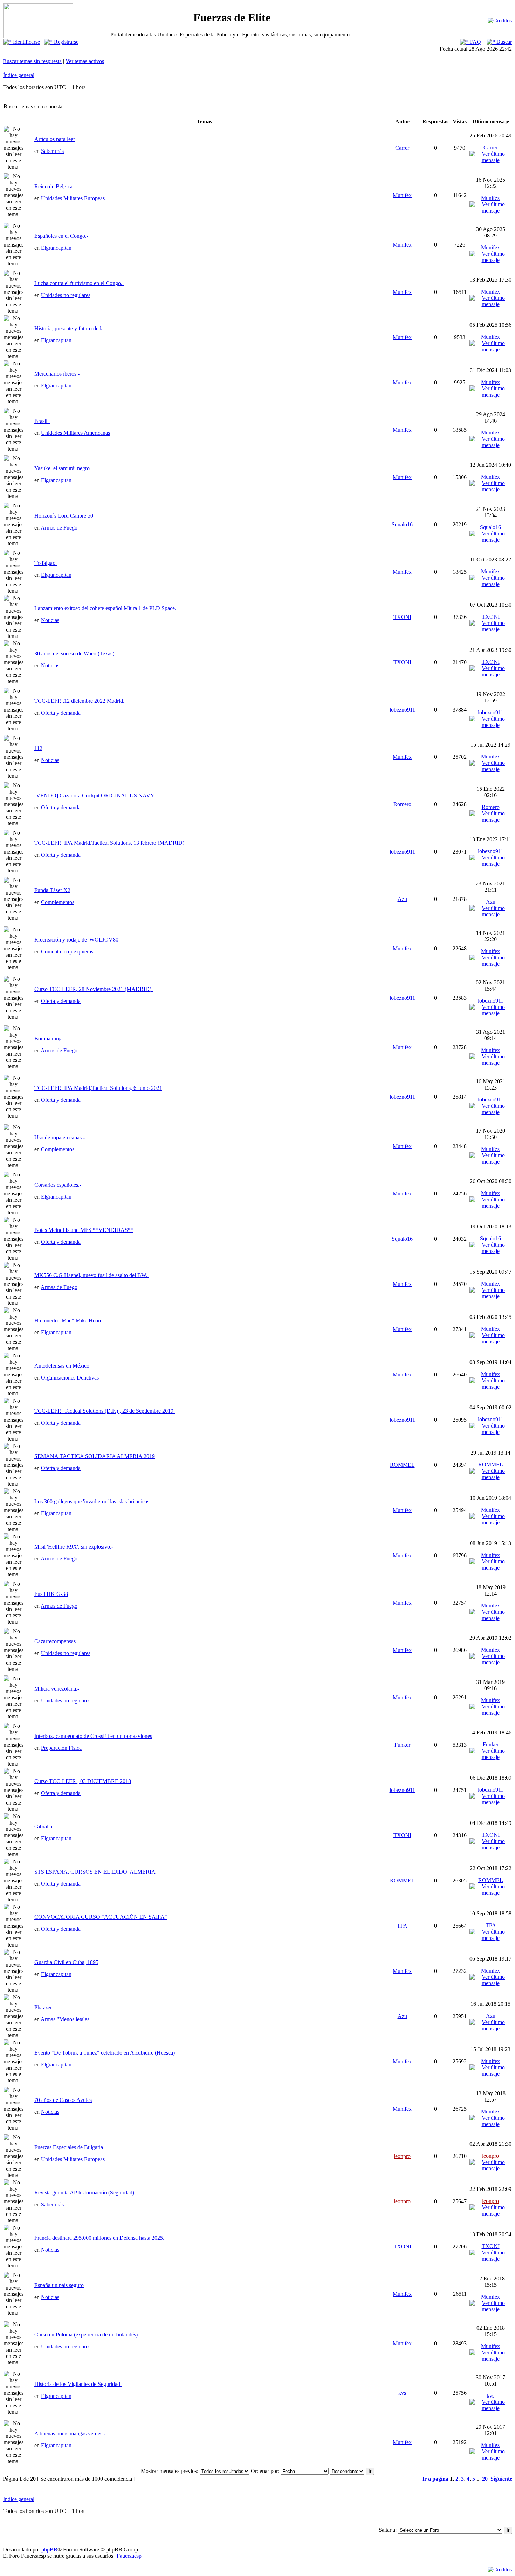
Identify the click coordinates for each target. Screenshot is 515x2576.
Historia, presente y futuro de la (69, 328)
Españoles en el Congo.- (61, 236)
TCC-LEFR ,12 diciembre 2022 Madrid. (79, 701)
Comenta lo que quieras (67, 952)
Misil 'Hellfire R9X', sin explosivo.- (74, 1547)
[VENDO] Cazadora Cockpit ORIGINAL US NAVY (94, 795)
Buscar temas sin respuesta (32, 61)
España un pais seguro (59, 2285)
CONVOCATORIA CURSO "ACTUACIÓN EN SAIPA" (101, 1917)
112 (38, 748)
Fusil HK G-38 (51, 1594)
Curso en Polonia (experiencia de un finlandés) (86, 2335)
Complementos (58, 902)
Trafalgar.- (46, 563)
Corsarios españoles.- (58, 1185)
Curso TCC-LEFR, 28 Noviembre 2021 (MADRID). (94, 989)
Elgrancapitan (56, 248)
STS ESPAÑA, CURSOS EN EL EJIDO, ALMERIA (95, 1872)
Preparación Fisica (61, 1748)
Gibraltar (44, 1826)
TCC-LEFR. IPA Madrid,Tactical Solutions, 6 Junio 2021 (98, 1088)
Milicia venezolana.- (57, 1689)
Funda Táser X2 (52, 890)
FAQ (475, 42)
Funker (402, 1745)
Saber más (52, 151)
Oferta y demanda (61, 713)
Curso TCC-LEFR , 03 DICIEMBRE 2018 (83, 1781)
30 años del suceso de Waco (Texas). (75, 653)
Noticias (50, 620)
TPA (402, 1926)
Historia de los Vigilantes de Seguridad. (78, 2384)
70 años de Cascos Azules (63, 2100)
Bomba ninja (49, 1039)
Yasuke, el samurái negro (62, 468)
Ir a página (435, 2479)
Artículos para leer (55, 139)
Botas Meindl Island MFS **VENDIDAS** (84, 1230)
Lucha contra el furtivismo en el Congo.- (79, 283)
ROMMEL (402, 1465)
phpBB (49, 2550)
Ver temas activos (85, 61)
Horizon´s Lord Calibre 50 (64, 516)
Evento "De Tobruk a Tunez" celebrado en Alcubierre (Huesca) (105, 2053)
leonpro (402, 2156)
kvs (402, 2393)
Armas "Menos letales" (66, 2019)
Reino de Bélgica (53, 186)
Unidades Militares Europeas (73, 198)
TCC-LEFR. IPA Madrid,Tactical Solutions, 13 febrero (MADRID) (109, 843)
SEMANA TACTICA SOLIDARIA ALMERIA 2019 (95, 1456)
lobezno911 (402, 710)
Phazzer (43, 2007)
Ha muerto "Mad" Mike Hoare (68, 1320)
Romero (402, 804)
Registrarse (66, 42)
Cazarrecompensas (55, 1641)
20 (485, 2479)
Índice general (19, 75)
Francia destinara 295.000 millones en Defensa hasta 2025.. (100, 2238)
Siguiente (501, 2479)
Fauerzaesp (129, 2556)
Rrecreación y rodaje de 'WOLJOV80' (77, 940)
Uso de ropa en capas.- (60, 1137)
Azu (402, 899)
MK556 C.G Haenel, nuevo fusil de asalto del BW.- (92, 1275)
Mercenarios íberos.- (57, 374)
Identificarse (26, 42)
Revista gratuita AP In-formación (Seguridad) (84, 2193)
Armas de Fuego (59, 528)
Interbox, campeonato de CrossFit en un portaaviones (93, 1736)
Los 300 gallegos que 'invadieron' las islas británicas (92, 1501)
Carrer (402, 148)
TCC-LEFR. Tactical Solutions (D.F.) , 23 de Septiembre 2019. (105, 1411)
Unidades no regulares (66, 295)
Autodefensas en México (62, 1366)
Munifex (402, 195)
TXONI (402, 617)
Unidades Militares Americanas (75, 433)
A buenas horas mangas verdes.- (70, 2433)
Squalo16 (402, 524)
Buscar (503, 42)
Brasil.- (42, 421)
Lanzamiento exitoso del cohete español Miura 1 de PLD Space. (105, 608)
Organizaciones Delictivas (70, 1378)
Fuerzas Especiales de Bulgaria (69, 2147)
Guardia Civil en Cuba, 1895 (66, 1962)
